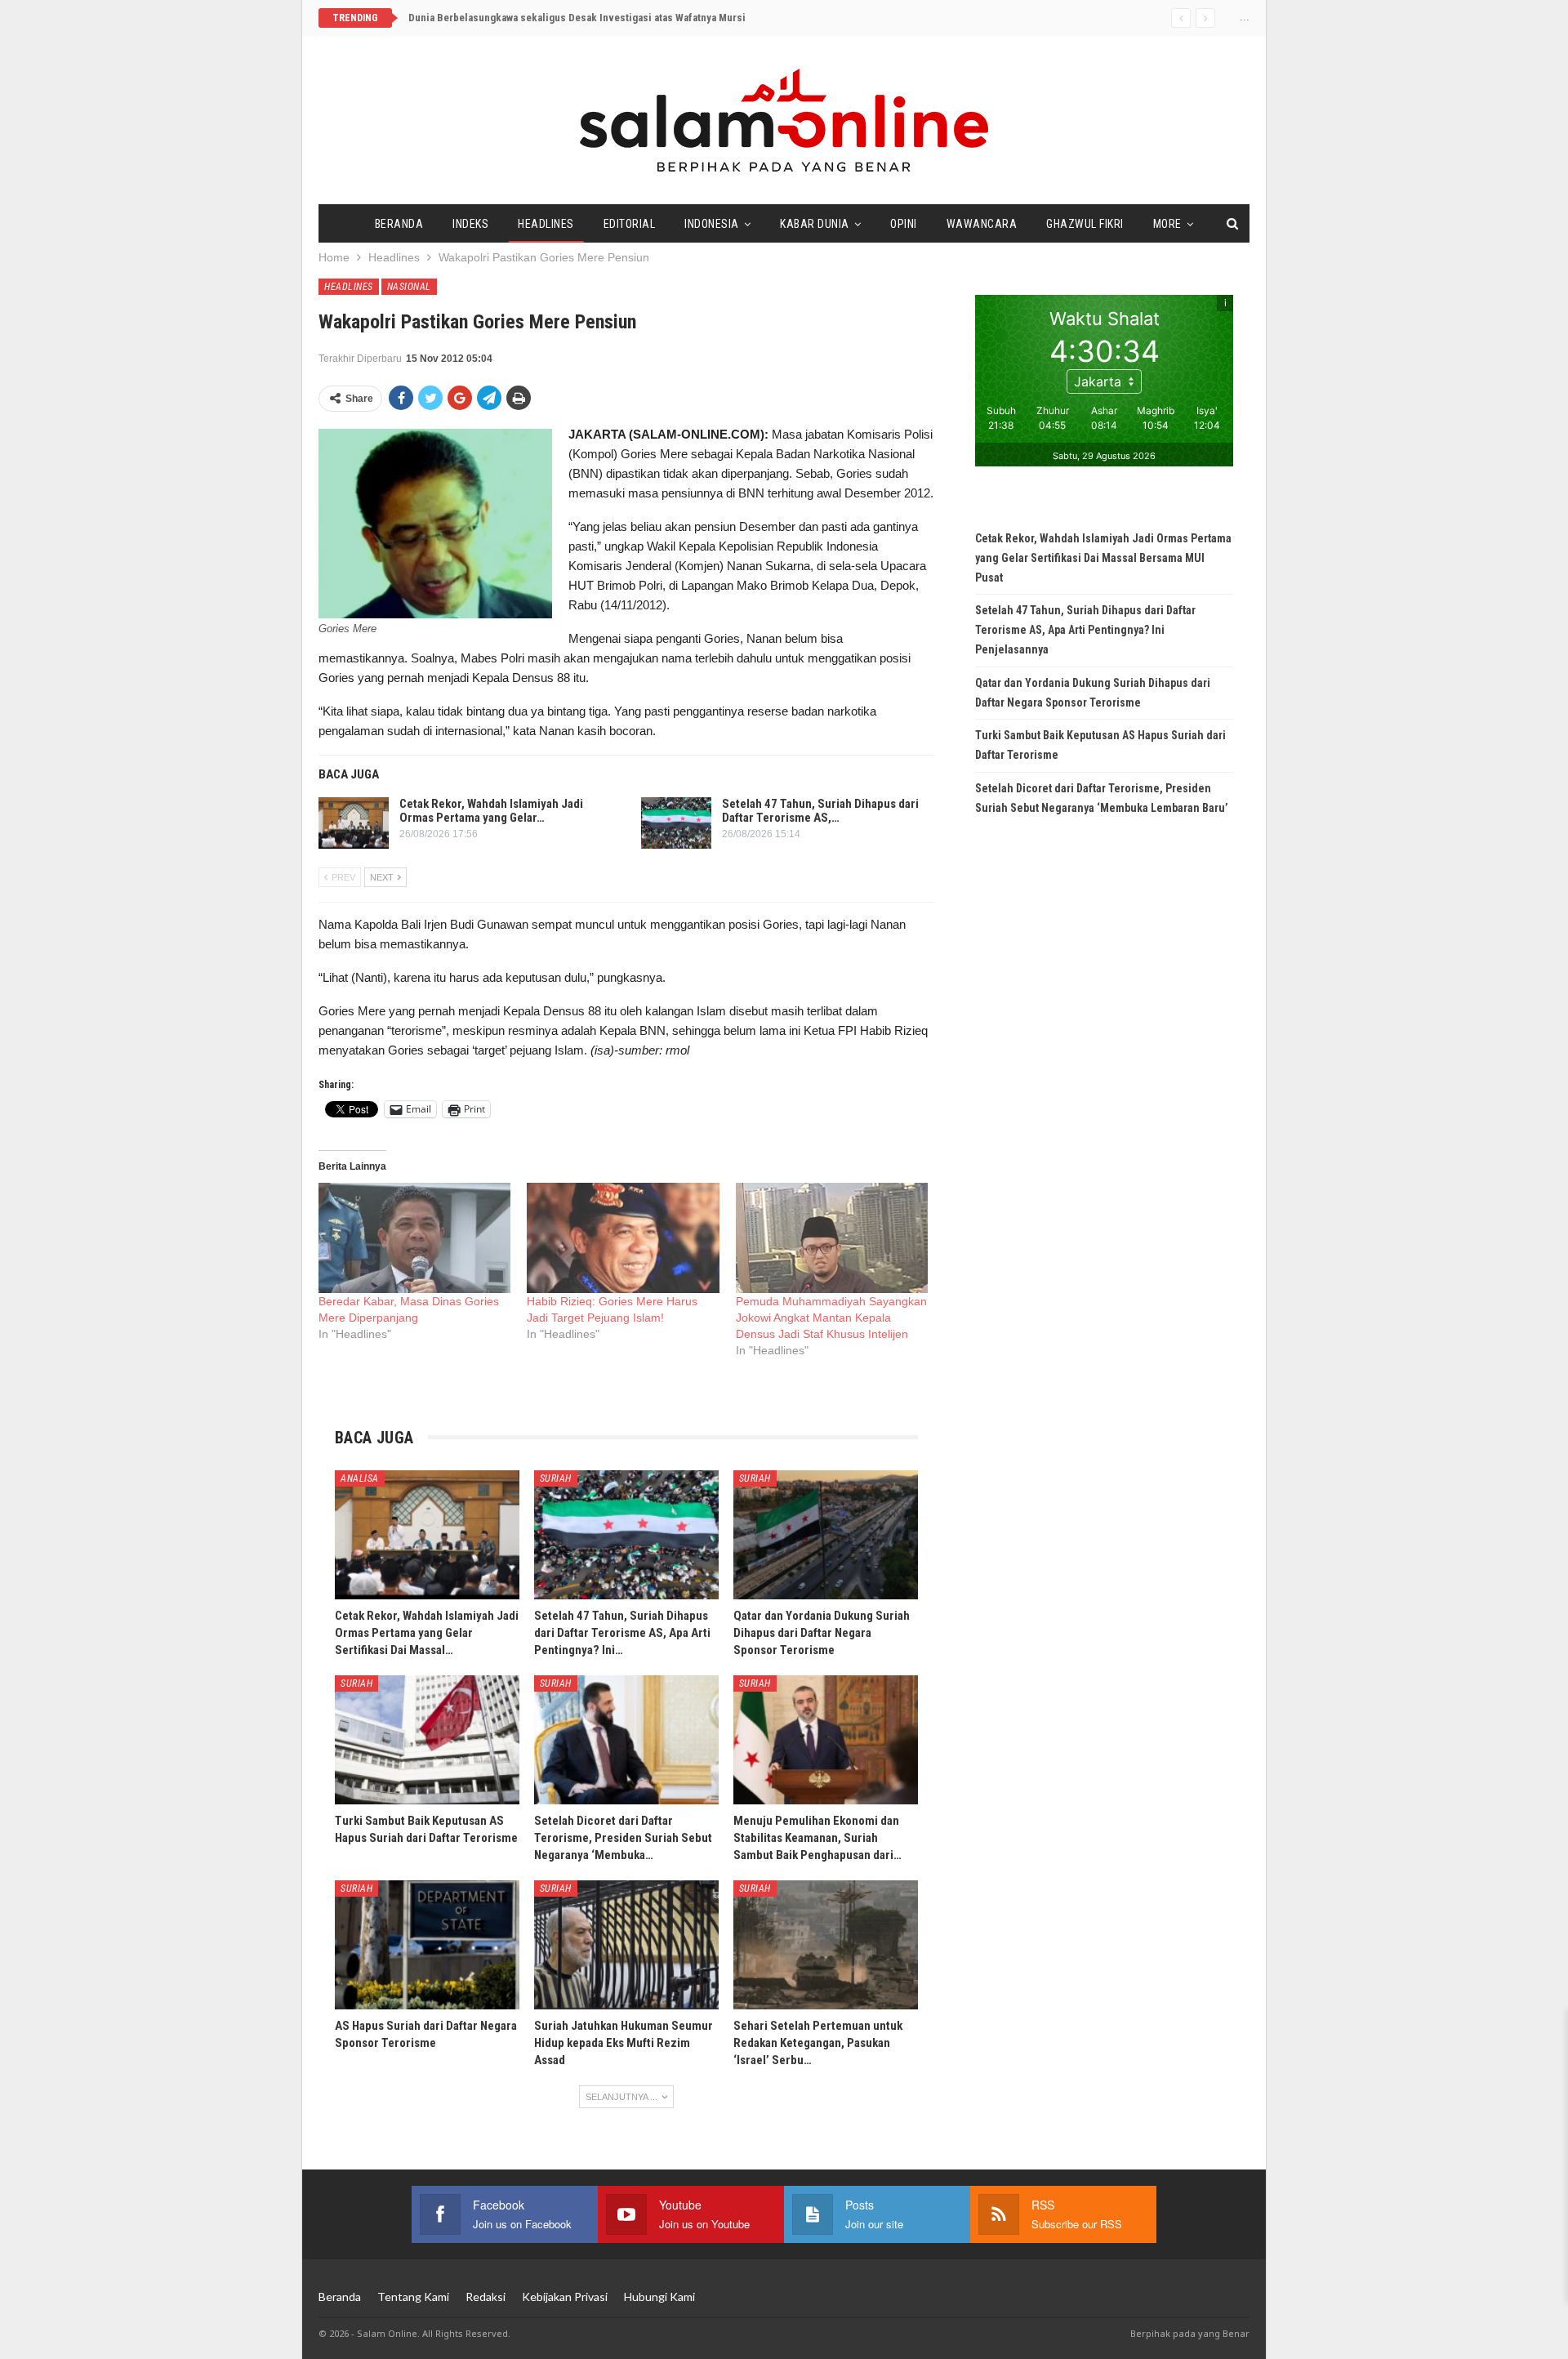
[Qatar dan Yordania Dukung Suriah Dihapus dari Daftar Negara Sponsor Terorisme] (826, 1535)
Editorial (630, 224)
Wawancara (982, 224)
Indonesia (712, 224)
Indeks (470, 224)
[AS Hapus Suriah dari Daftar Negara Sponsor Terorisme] (427, 1945)
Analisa (360, 1478)
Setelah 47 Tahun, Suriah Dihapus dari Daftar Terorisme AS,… (820, 811)
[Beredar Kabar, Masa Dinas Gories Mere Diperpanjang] (414, 1238)
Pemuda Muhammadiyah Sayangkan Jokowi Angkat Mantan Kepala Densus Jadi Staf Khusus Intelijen (831, 1318)
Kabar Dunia (815, 224)
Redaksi (486, 2297)
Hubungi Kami (659, 2297)
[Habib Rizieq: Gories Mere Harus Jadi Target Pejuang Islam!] (623, 1238)
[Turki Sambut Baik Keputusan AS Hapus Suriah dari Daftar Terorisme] (427, 1740)
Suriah (556, 1478)
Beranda (399, 224)
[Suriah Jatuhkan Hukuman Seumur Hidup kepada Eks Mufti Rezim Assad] (626, 1945)
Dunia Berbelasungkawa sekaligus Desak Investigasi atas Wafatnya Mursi (577, 18)
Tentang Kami (413, 2297)
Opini (904, 224)
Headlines (546, 224)
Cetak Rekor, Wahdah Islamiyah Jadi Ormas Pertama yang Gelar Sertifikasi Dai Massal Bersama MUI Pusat (1103, 558)
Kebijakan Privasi (565, 2297)
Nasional (409, 287)
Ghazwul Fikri (1085, 224)
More (1167, 224)
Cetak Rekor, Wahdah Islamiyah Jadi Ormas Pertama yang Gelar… (491, 811)
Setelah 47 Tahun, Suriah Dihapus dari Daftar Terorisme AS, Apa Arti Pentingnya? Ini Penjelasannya (1085, 630)
